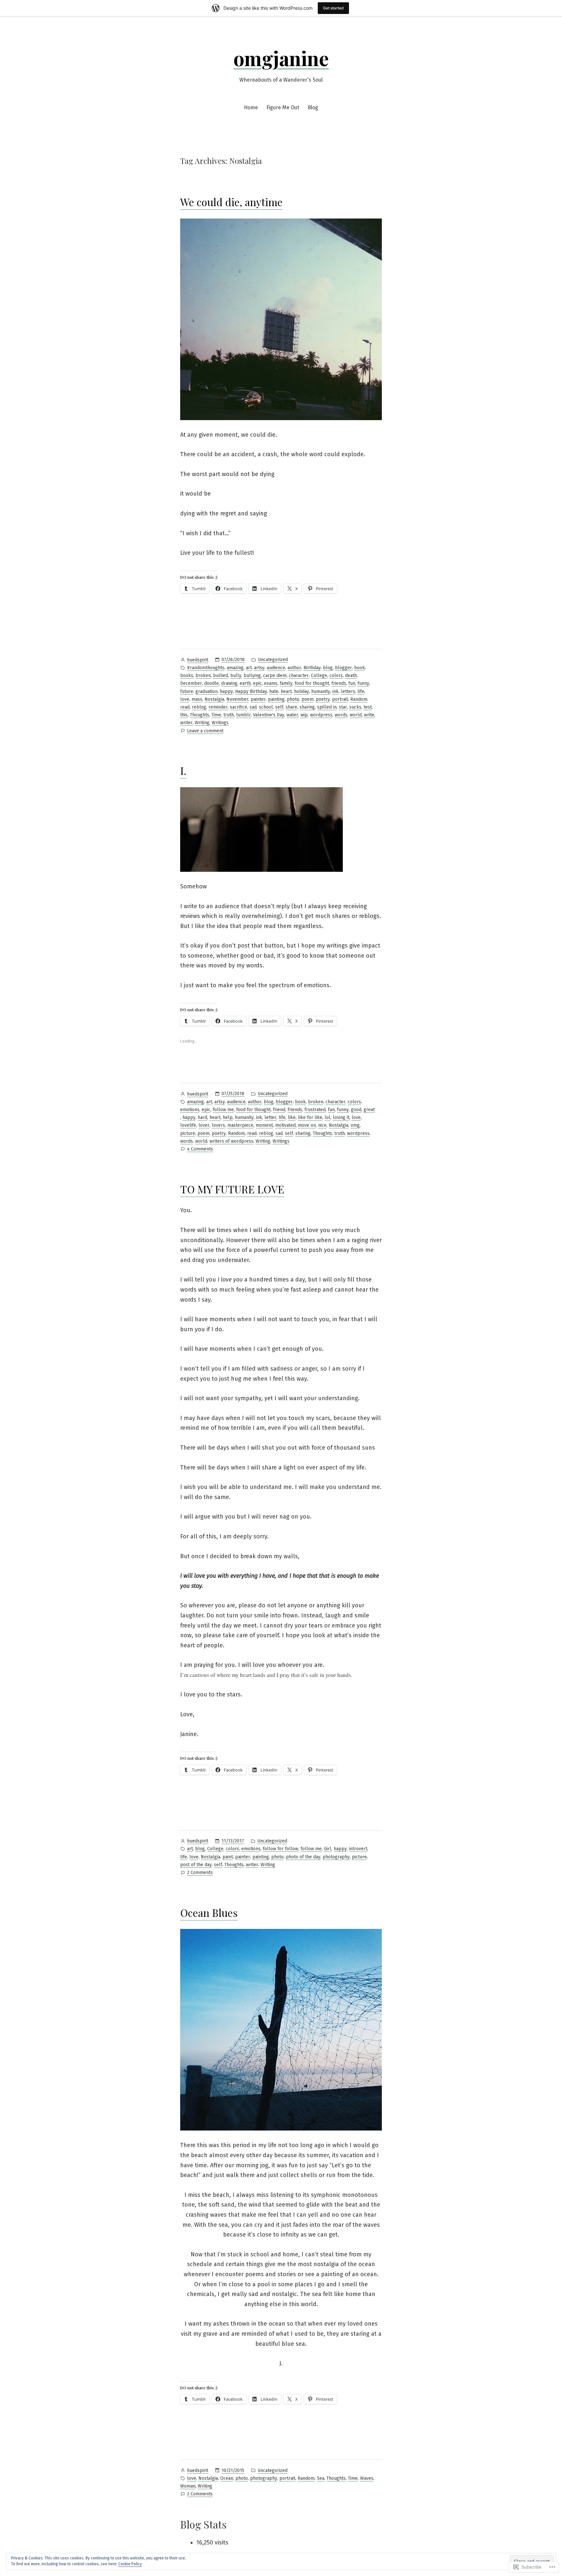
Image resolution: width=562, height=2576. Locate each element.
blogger (343, 668)
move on (307, 1125)
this (184, 715)
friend (279, 1110)
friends (339, 683)
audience (276, 668)
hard (202, 1117)
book (360, 668)
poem (308, 699)
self (279, 707)
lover (204, 1125)
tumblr (243, 715)
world (356, 715)
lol (328, 1117)
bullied (221, 676)
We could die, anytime (231, 202)
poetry (323, 699)
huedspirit (198, 660)
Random (359, 699)
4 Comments (200, 1149)
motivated (285, 1125)
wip (304, 715)
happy (226, 691)
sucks (355, 707)
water (292, 715)
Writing (202, 723)
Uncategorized (273, 660)
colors (336, 676)
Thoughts (200, 715)
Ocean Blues (209, 1912)
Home (251, 107)
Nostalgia (214, 699)
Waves (367, 2478)
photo (293, 699)
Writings (220, 723)
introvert (358, 1849)
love (185, 699)
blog (328, 668)
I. (183, 770)
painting (276, 699)
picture (188, 1133)
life (361, 691)
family (286, 683)
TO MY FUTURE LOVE (232, 1189)
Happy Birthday (251, 691)
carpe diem (275, 676)
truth (229, 715)
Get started (333, 8)
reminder (218, 707)
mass (197, 699)
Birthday (312, 668)
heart (286, 691)
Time (216, 715)
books (187, 676)
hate (274, 691)
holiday (301, 691)
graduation (207, 691)
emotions (190, 1110)
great (369, 1110)
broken (203, 676)
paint (228, 1857)
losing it (341, 1117)
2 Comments (200, 1873)
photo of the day (303, 1857)
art (249, 668)
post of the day (196, 1865)
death (351, 676)
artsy (259, 668)
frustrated (315, 1110)
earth (245, 683)
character (299, 676)
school (266, 707)
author (294, 668)
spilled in (327, 707)
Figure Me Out (283, 107)
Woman (188, 2486)
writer (186, 723)
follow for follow (281, 1849)
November (237, 699)
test (368, 707)
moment (264, 1125)
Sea (321, 2478)
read (185, 707)
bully (236, 676)
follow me (223, 1110)
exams (271, 683)
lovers (218, 1125)
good (356, 1110)
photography (336, 1857)
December (191, 683)
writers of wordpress (231, 1141)
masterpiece (240, 1125)
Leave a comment (205, 731)
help (228, 1117)
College (319, 676)
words (341, 715)
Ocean (227, 2478)
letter (270, 1117)
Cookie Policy (130, 2564)
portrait (340, 699)
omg (355, 1125)
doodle (212, 683)
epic (257, 683)
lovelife (188, 1125)
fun (352, 683)
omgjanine (281, 58)
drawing (229, 683)
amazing (235, 668)
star (343, 707)
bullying (252, 676)
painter (258, 699)
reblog (199, 707)
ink (335, 691)
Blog (313, 107)
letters (348, 691)
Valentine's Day (269, 715)
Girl (328, 1849)
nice (322, 1125)
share (291, 707)
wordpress (321, 715)
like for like (310, 1117)
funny (363, 683)
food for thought (312, 683)
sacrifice (239, 707)
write (369, 715)
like (292, 1117)
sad (253, 707)
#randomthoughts (206, 668)
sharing (307, 707)
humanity (321, 691)
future (187, 691)
